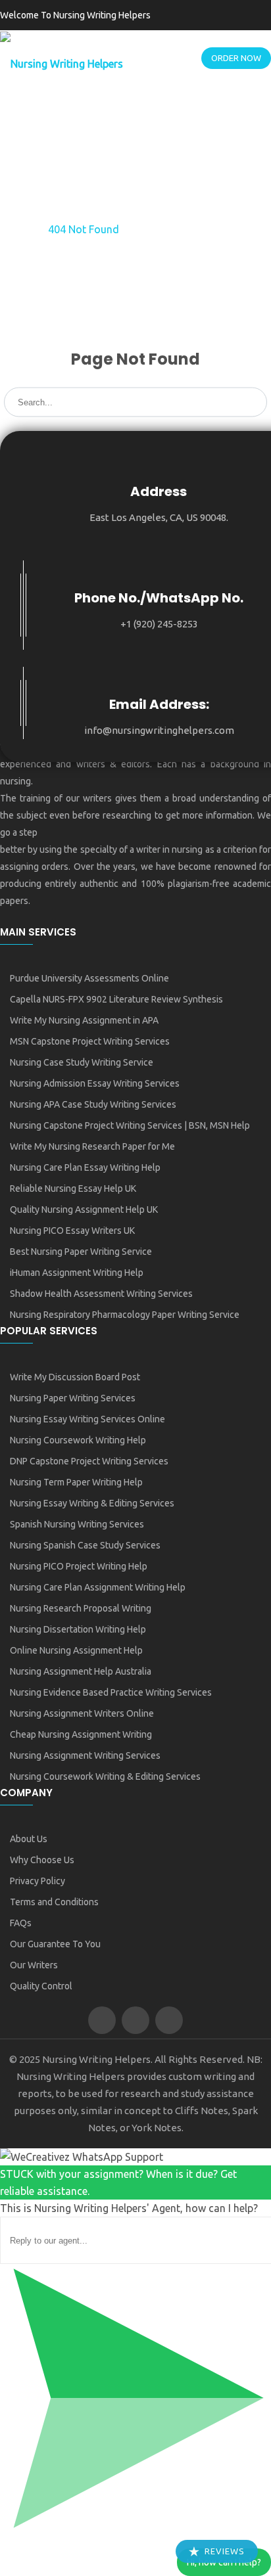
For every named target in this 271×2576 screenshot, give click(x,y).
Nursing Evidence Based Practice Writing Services (111, 1692)
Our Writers (34, 1965)
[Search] (257, 394)
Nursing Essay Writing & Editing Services (92, 1503)
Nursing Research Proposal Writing (81, 1608)
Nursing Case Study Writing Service (82, 1062)
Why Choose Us (42, 1860)
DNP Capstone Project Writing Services (89, 1461)
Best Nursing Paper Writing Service (81, 1252)
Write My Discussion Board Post (75, 1377)
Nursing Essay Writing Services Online (87, 1419)
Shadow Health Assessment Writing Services (101, 1294)
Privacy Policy (37, 1881)
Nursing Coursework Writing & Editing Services (105, 1776)
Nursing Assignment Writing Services (85, 1755)
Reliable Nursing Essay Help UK (73, 1188)
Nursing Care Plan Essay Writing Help (85, 1167)
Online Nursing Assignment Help (76, 1650)
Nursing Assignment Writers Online (82, 1713)
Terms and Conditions (54, 1902)
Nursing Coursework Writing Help (78, 1440)
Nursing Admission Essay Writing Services (95, 1083)
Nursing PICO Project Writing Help (79, 1566)
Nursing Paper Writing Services (73, 1398)
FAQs (21, 1923)
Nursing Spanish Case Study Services (85, 1545)
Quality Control (41, 1986)
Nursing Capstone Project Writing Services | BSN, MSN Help (130, 1125)
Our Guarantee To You (55, 1944)
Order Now (236, 58)
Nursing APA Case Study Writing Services (93, 1104)
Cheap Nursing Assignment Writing (81, 1734)
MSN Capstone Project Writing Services (90, 1041)
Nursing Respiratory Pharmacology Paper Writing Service (125, 1315)
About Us (29, 1839)
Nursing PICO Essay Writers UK (72, 1231)
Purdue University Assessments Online (89, 978)
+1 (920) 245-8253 (159, 624)
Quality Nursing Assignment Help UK (84, 1209)
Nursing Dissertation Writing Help (78, 1629)
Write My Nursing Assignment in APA (84, 1020)
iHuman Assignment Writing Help (77, 1273)
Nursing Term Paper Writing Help (76, 1482)
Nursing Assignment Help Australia (81, 1671)
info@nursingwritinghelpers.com (159, 730)
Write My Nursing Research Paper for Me (92, 1146)
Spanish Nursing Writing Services (77, 1524)
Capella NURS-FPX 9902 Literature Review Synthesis (116, 999)
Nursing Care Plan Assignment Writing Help (98, 1587)
